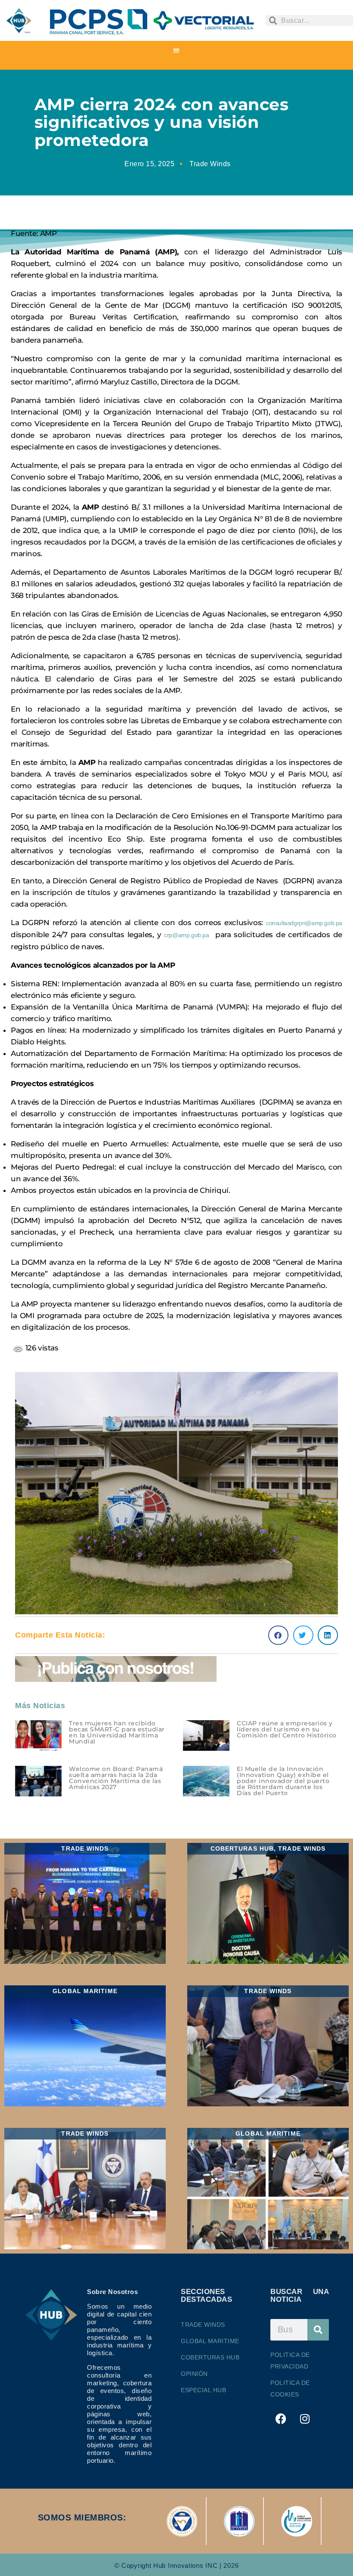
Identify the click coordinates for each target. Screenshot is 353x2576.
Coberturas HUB (210, 2357)
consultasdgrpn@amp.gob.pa (304, 923)
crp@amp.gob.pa (186, 935)
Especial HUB (203, 2390)
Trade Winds (210, 164)
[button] (177, 50)
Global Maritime (210, 2341)
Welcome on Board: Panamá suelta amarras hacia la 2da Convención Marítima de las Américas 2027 (116, 1778)
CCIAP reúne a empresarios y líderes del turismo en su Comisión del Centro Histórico (287, 1729)
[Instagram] (305, 2419)
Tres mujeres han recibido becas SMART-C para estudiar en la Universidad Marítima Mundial (117, 1732)
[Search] (318, 2330)
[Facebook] (281, 2419)
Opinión (194, 2374)
